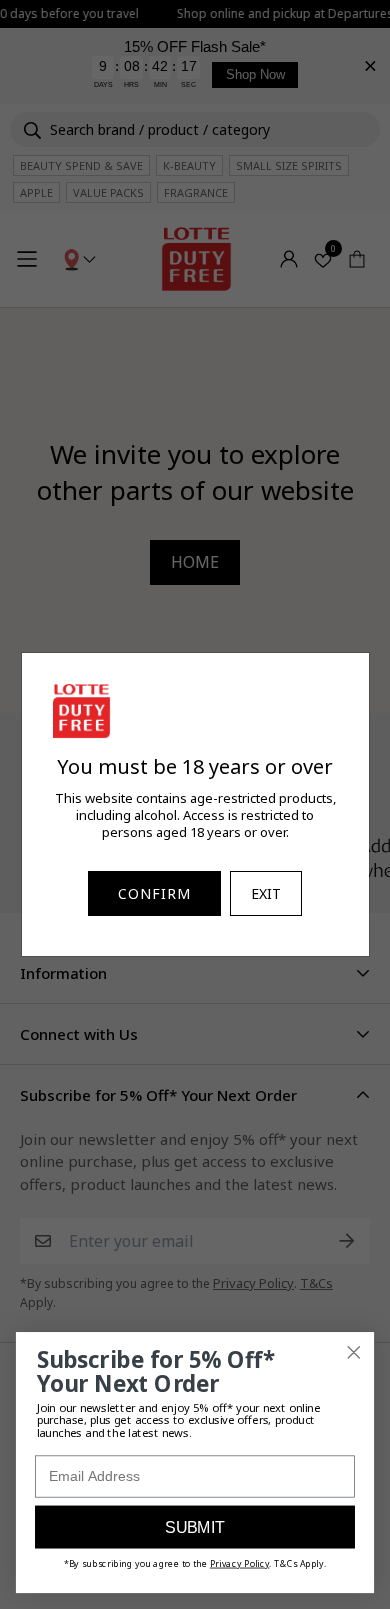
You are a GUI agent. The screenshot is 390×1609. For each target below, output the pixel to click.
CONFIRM (154, 893)
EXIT (266, 893)
